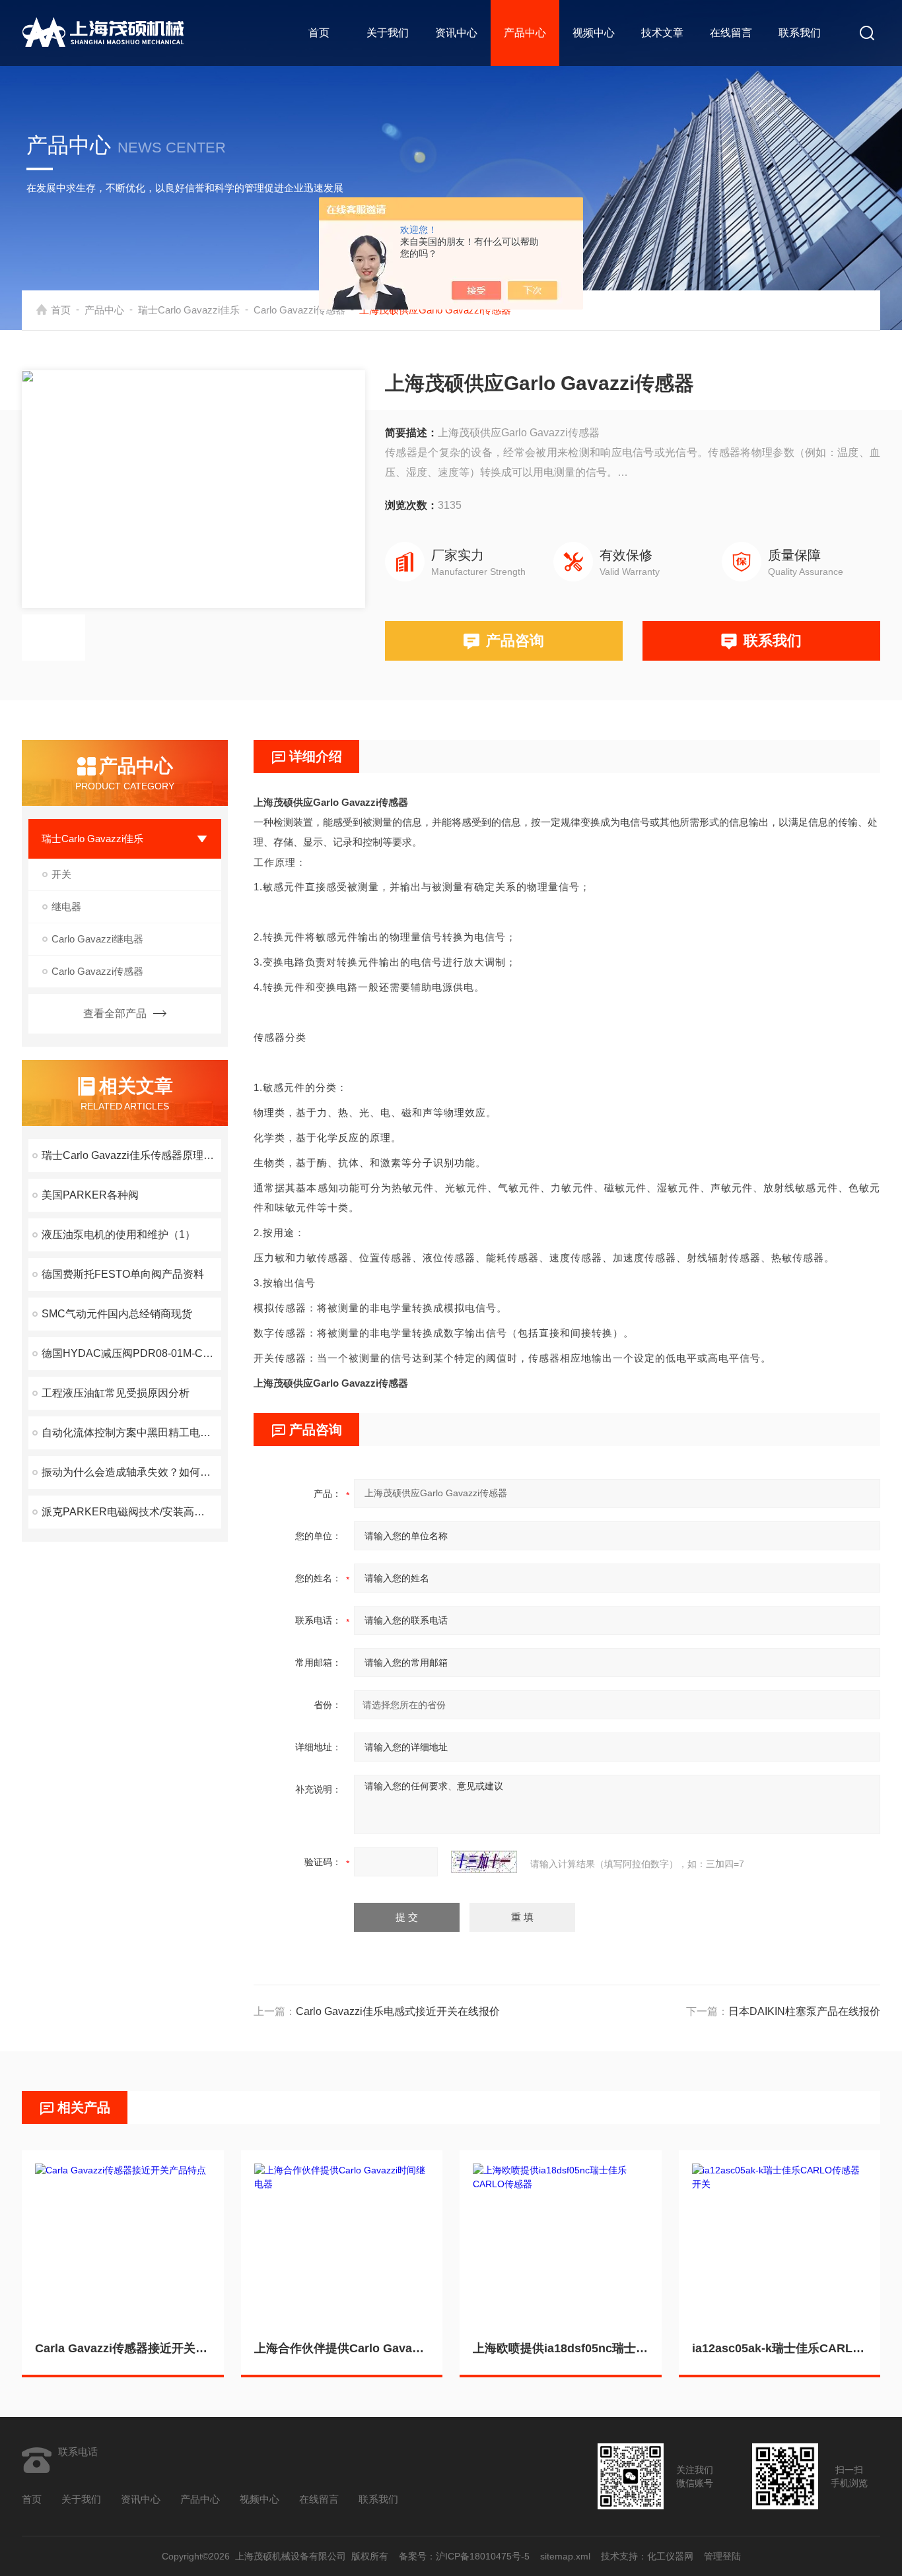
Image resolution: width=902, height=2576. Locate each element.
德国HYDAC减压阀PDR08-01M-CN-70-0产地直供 (131, 1353)
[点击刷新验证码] (484, 1862)
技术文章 (662, 33)
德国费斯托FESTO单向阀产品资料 (123, 1274)
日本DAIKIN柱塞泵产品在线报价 (804, 2011)
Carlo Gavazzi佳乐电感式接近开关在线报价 (398, 2011)
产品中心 (525, 33)
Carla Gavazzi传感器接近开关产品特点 (123, 2348)
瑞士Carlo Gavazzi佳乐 (189, 310)
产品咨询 (515, 641)
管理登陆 (722, 2556)
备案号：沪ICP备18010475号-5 (464, 2556)
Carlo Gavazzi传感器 (299, 310)
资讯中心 (456, 33)
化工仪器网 (670, 2556)
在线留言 (731, 33)
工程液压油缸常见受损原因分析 (116, 1393)
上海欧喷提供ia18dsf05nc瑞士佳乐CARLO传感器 (561, 2348)
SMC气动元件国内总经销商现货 (117, 1314)
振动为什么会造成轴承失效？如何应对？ (131, 1472)
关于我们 (388, 33)
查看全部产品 (115, 1013)
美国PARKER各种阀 (90, 1195)
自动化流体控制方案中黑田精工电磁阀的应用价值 (131, 1433)
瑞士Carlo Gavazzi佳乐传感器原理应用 (131, 1155)
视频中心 (594, 33)
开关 (61, 874)
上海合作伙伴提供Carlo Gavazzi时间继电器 (342, 2348)
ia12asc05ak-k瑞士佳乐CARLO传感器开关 (780, 2348)
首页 (319, 33)
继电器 (66, 907)
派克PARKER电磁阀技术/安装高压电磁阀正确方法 (131, 1512)
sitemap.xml (565, 2556)
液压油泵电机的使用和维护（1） (119, 1235)
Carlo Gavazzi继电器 (97, 939)
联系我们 (800, 33)
